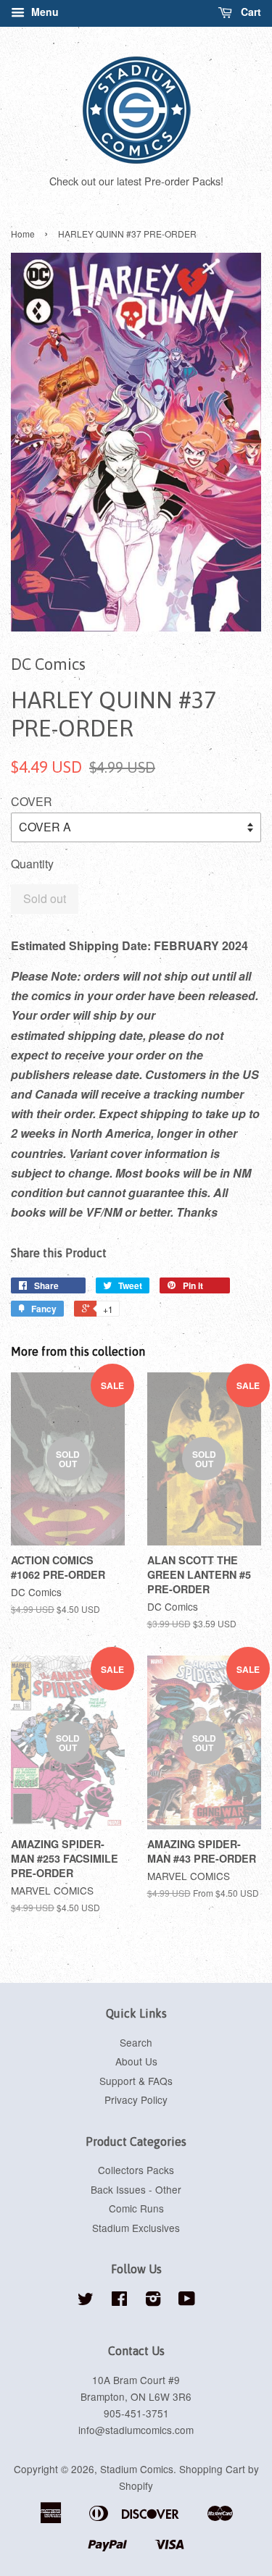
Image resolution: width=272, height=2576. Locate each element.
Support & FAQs (136, 2081)
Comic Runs (136, 2208)
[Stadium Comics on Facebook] (119, 2301)
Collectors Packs (136, 2170)
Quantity (32, 864)
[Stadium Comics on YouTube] (187, 2301)
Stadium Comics (137, 2469)
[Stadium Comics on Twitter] (86, 2301)
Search (136, 2042)
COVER (32, 801)
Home (23, 234)
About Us (136, 2061)
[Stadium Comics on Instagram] (153, 2301)
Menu (44, 12)
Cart (250, 12)
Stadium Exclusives (136, 2228)
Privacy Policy (136, 2099)
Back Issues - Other (136, 2189)
